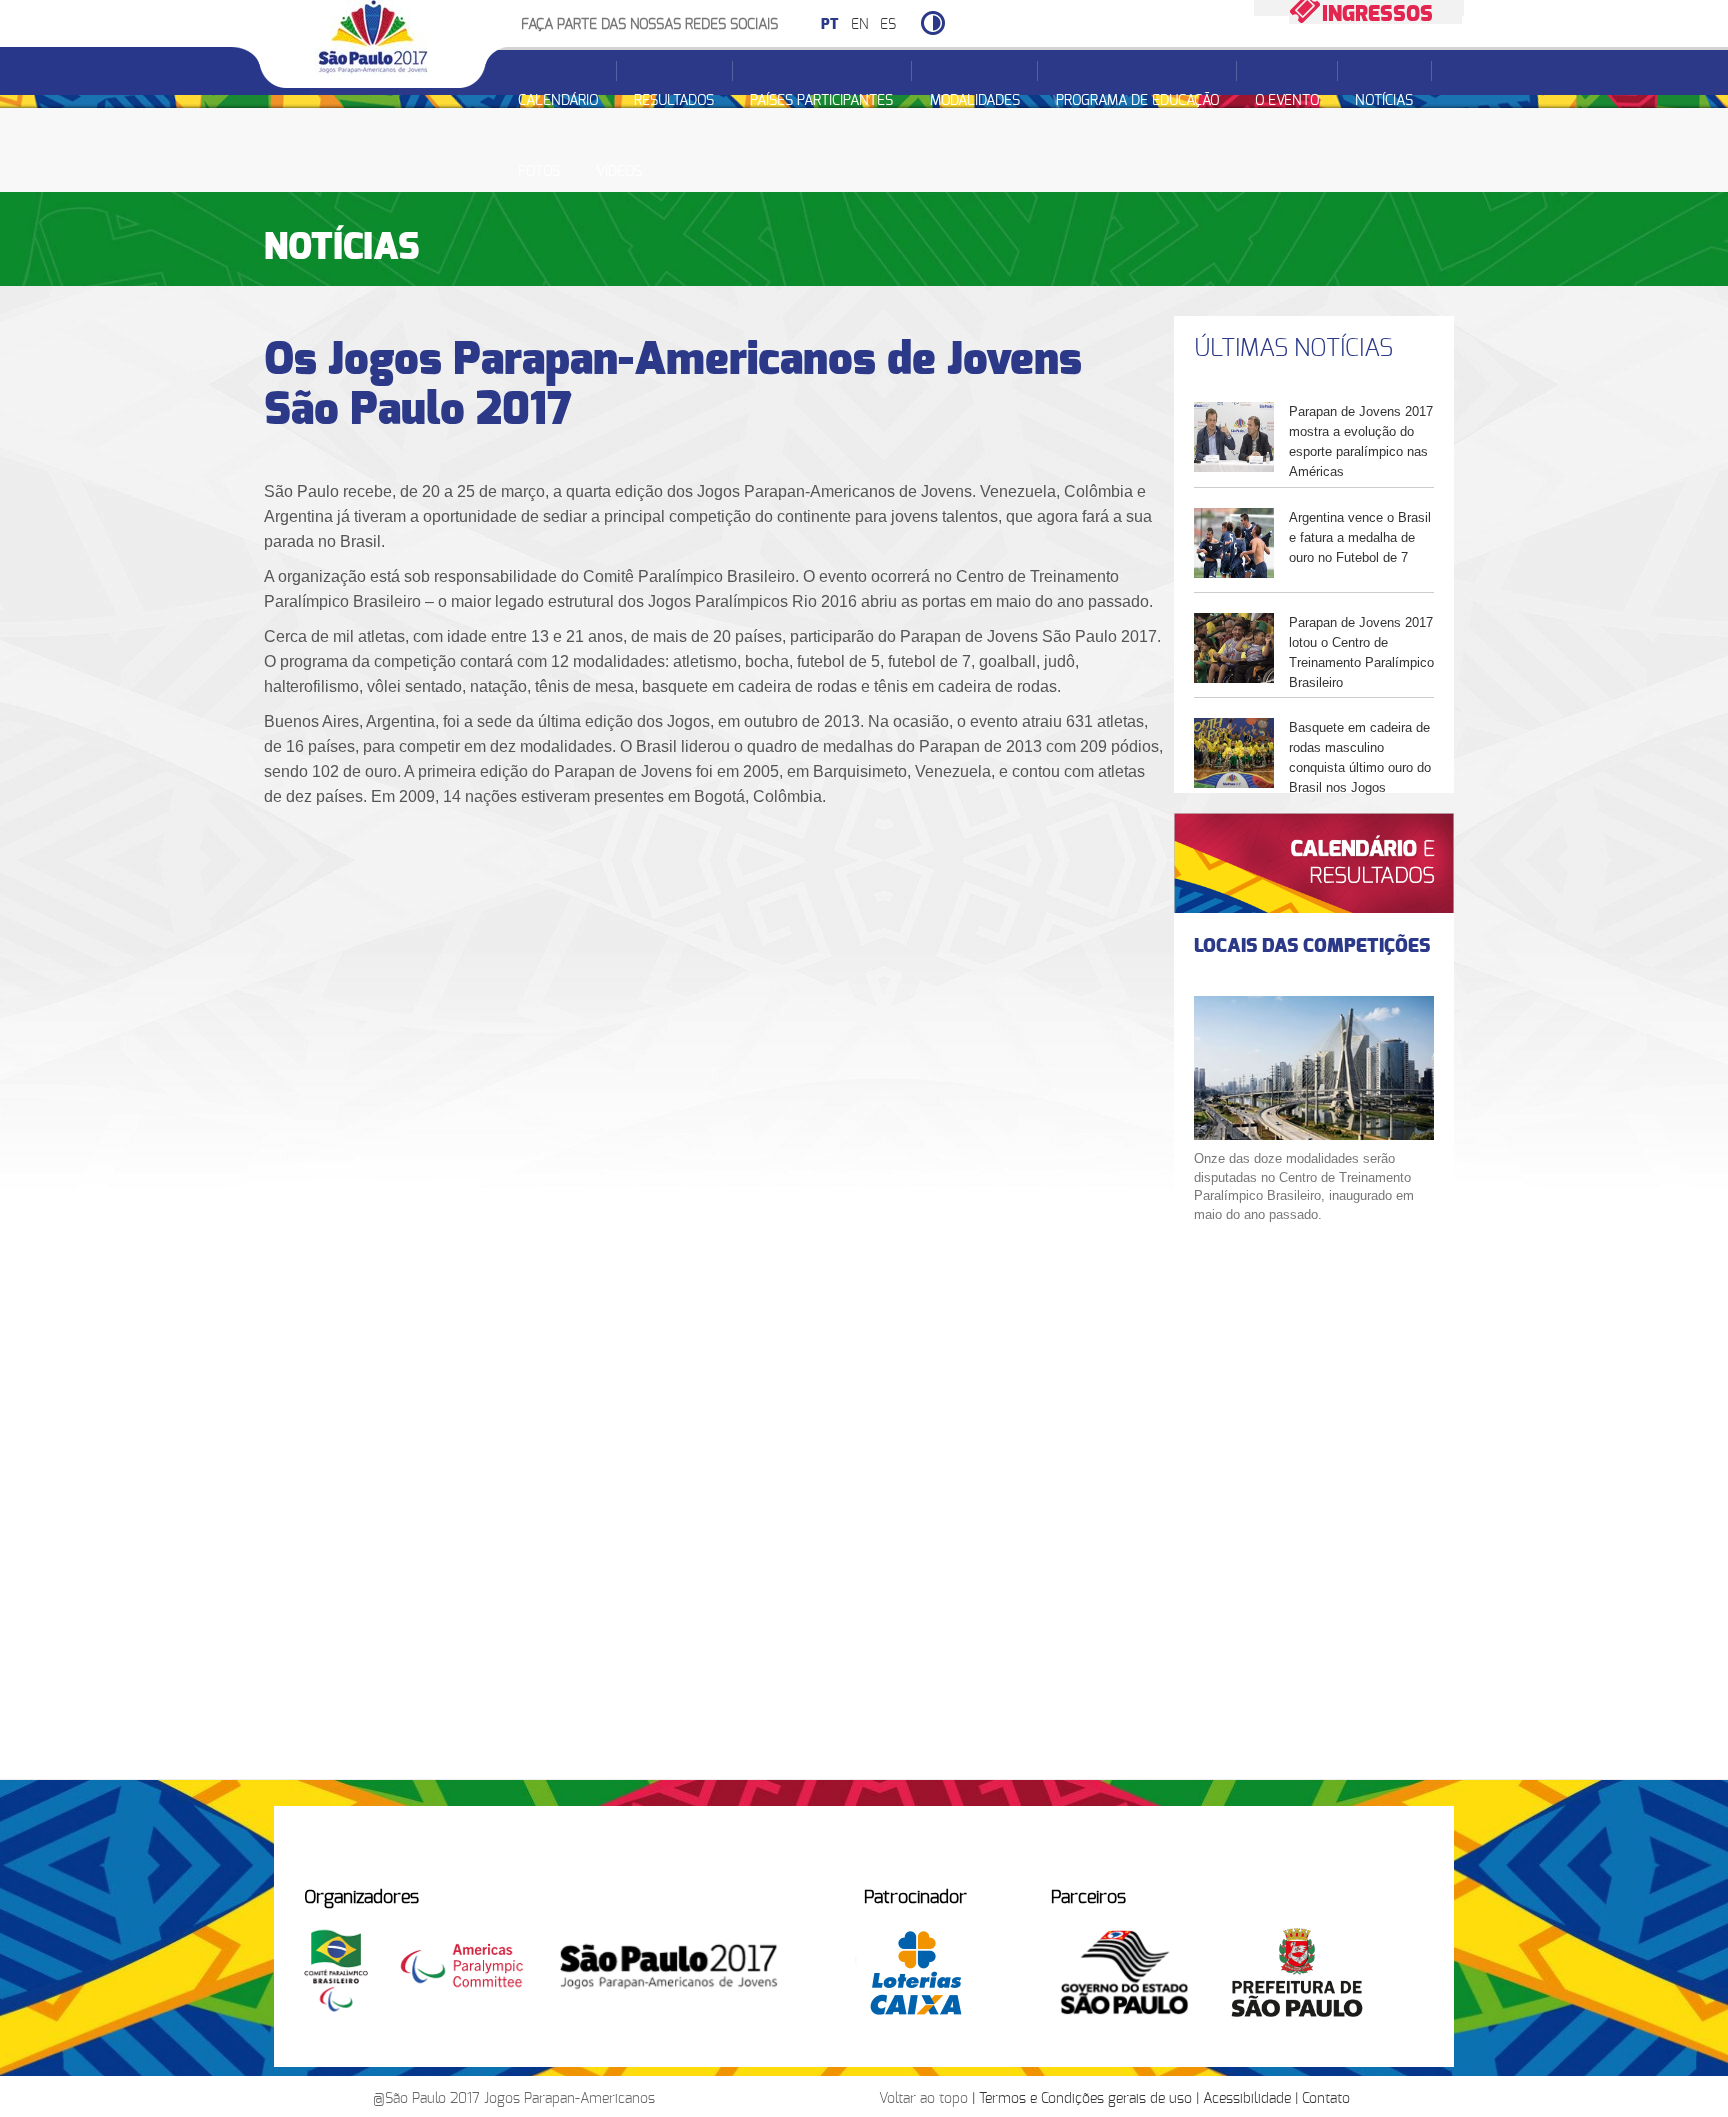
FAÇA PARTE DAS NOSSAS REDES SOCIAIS (649, 25)
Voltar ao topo (923, 2099)
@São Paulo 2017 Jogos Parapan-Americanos (514, 2099)
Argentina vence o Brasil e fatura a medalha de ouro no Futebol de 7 (1360, 537)
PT (830, 25)
